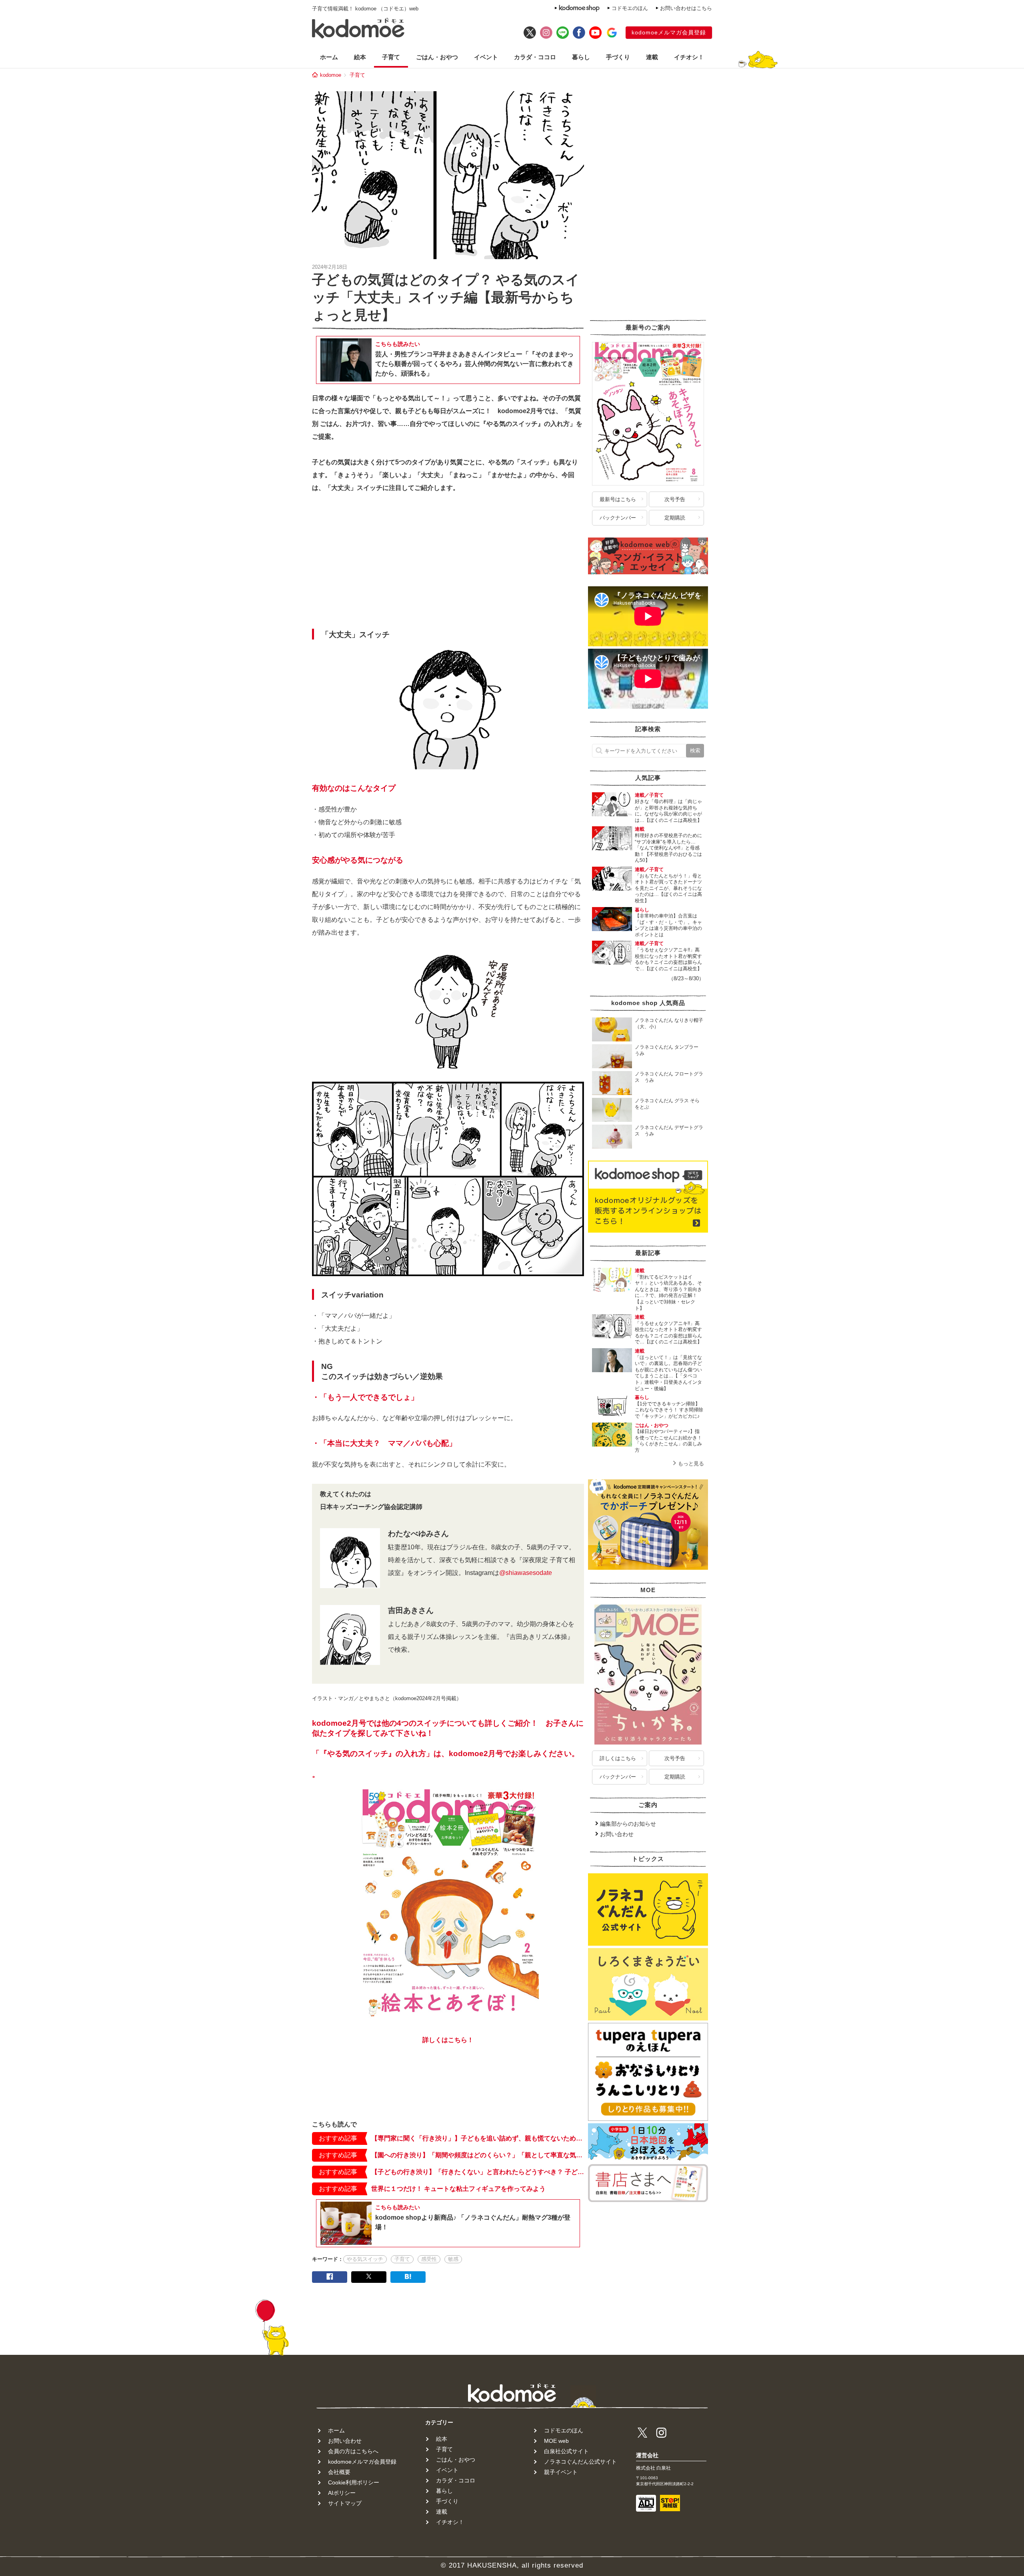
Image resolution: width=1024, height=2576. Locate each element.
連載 (652, 57)
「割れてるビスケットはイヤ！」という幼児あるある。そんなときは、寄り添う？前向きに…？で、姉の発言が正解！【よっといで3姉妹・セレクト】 (668, 1293)
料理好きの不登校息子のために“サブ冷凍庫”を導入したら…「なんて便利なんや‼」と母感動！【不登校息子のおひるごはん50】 (668, 848)
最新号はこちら (618, 499)
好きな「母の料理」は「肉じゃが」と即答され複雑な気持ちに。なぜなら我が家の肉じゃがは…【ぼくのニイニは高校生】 (668, 811)
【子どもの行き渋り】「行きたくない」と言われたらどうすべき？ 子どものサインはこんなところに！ (478, 2172)
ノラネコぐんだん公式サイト (580, 2462)
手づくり (618, 57)
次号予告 (675, 499)
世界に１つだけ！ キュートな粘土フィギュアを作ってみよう (458, 2189)
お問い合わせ (617, 1834)
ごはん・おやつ (437, 57)
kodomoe (331, 75)
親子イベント (561, 2472)
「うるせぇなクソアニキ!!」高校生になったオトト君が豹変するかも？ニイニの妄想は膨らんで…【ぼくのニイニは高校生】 (668, 959)
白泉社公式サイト (566, 2451)
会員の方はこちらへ (353, 2451)
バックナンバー (618, 518)
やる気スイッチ (365, 2259)
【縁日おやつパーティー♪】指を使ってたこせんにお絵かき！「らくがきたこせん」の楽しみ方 (668, 1441)
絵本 (360, 57)
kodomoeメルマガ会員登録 (669, 32)
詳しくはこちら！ (448, 2040)
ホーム (329, 57)
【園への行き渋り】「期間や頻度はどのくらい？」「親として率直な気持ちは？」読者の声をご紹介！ (478, 2155)
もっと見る (691, 1464)
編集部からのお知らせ (628, 1824)
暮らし (581, 57)
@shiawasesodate (526, 1573)
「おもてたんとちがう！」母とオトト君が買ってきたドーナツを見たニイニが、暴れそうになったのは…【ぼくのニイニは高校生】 (668, 888)
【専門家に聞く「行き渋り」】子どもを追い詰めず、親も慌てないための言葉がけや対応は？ (478, 2138)
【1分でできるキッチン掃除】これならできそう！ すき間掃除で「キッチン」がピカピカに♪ (669, 1410)
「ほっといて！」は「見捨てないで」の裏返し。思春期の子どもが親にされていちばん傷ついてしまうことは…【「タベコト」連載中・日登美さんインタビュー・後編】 (668, 1373)
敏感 (453, 2259)
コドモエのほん (630, 8)
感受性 (429, 2259)
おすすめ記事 (338, 2138)
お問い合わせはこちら (686, 8)
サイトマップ (345, 2503)
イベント (486, 57)
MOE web (556, 2441)
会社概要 (339, 2472)
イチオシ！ (689, 57)
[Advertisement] (448, 563)
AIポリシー (342, 2493)
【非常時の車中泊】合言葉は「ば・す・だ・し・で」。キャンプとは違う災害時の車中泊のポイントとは (668, 925)
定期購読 (675, 518)
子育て (391, 57)
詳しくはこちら (618, 1758)
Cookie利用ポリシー (354, 2482)
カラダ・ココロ (535, 57)
